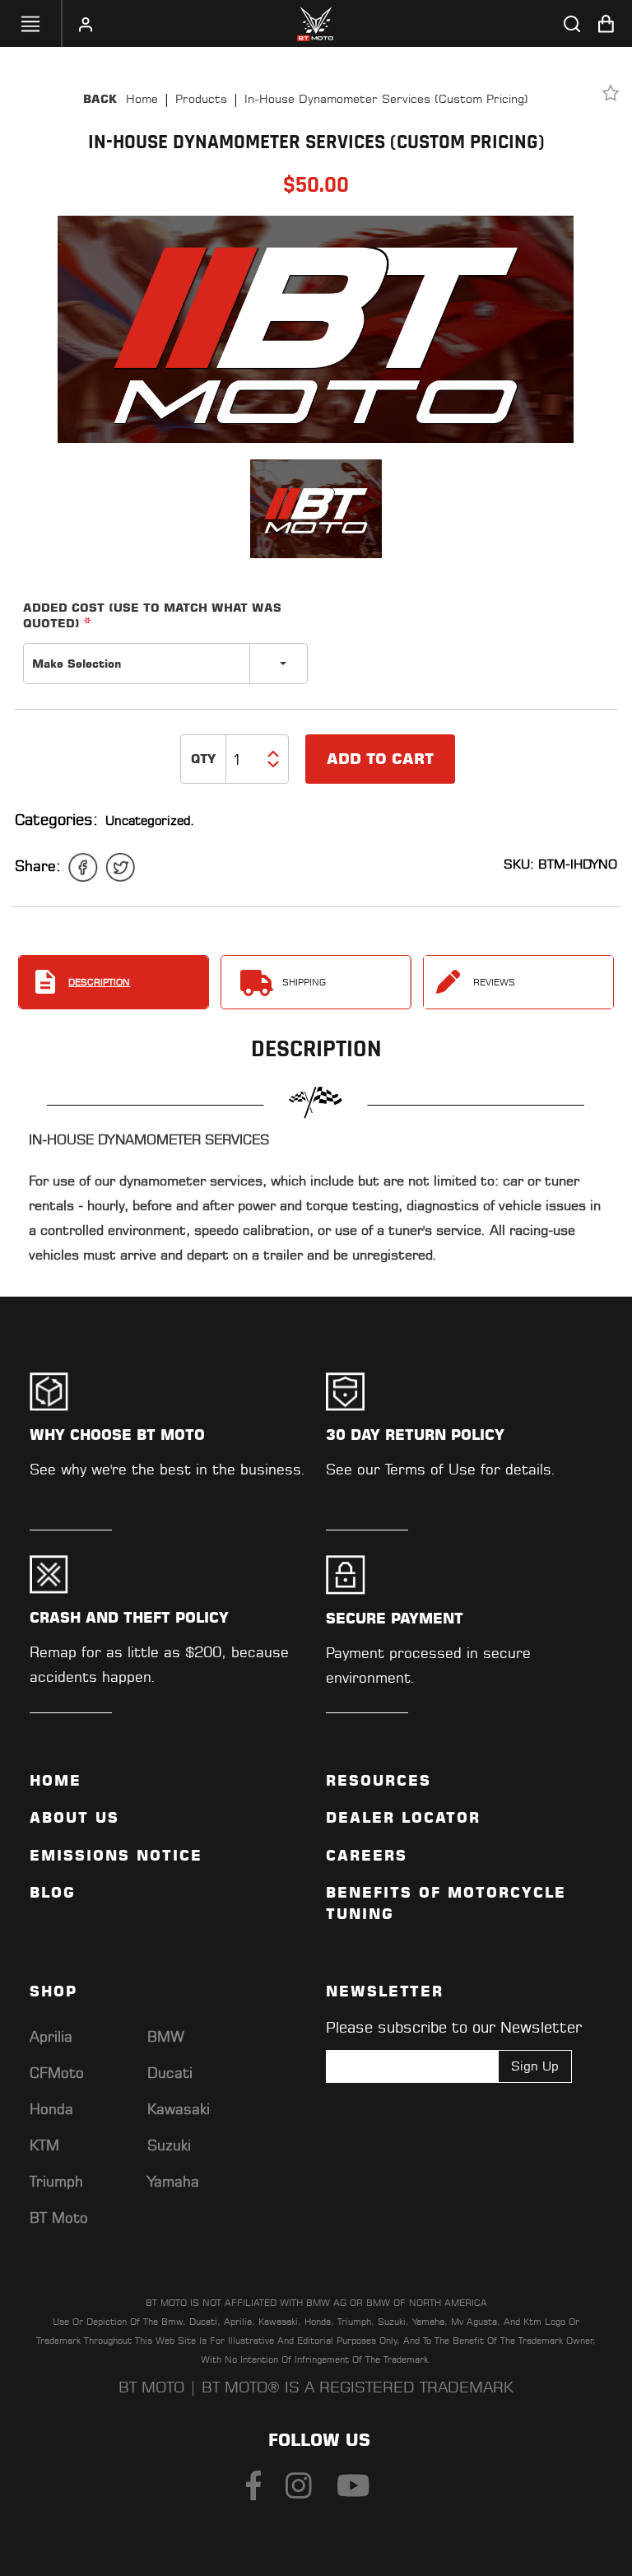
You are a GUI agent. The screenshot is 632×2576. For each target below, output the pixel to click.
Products (201, 99)
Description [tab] (99, 982)
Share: (38, 866)
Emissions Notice (116, 1856)
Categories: (56, 820)
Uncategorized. (150, 820)
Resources (379, 1781)
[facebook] (83, 867)
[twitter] (120, 867)
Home (142, 99)
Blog (53, 1893)
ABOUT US (74, 1818)
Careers (367, 1856)
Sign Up (535, 2066)
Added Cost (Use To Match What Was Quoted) (152, 615)
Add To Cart (380, 759)
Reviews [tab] (494, 982)
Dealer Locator (403, 1818)
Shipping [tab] (304, 982)
